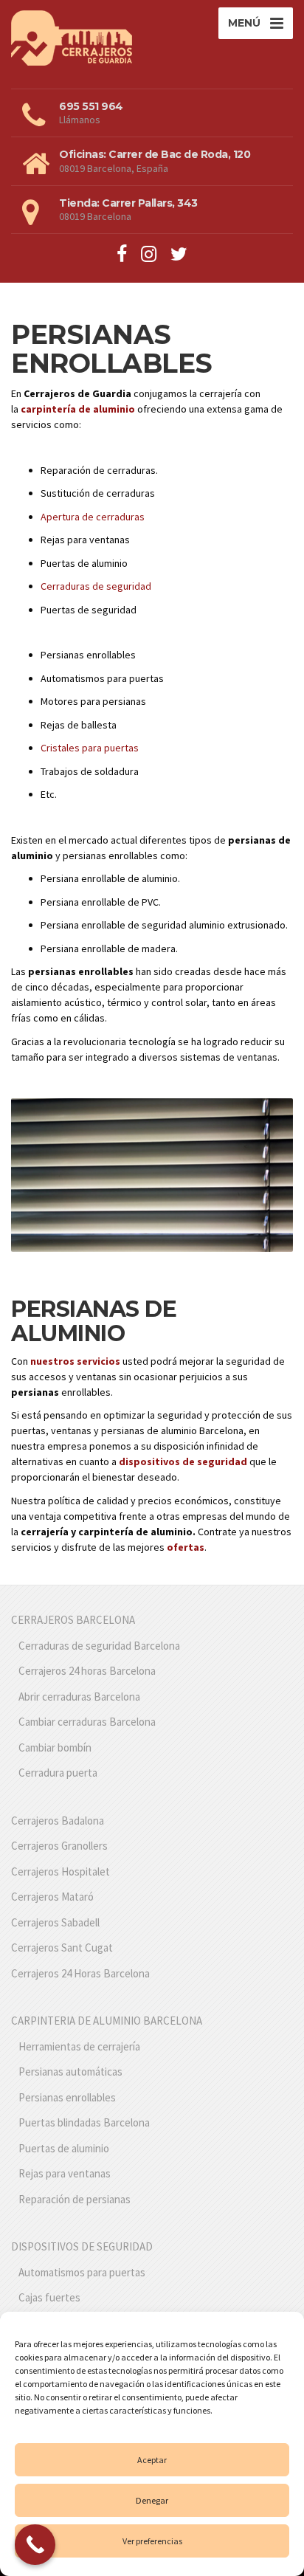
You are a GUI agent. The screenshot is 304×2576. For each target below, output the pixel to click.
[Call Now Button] (35, 2545)
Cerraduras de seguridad (96, 586)
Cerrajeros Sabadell (55, 1922)
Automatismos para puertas (82, 2272)
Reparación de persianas (75, 2199)
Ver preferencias (152, 2541)
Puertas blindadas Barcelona (84, 2122)
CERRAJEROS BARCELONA (73, 1620)
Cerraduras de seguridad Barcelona (99, 1646)
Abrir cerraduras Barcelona (79, 1697)
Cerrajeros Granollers (59, 1846)
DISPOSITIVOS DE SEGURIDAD (82, 2246)
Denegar (152, 2500)
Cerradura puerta (58, 1773)
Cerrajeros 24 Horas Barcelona (80, 1973)
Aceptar (152, 2460)
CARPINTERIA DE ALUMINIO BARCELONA (107, 2021)
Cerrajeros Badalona (58, 1821)
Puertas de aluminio (64, 2148)
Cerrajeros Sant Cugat (62, 1948)
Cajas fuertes (49, 2297)
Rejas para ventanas (65, 2173)
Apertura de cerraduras (93, 517)
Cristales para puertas (90, 748)
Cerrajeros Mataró (52, 1897)
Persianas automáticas (70, 2072)
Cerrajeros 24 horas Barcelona (87, 1671)
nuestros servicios (75, 1361)
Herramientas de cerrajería (79, 2046)
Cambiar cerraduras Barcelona (87, 1722)
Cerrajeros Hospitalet (61, 1871)
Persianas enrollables (67, 2097)
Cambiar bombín (55, 1747)
